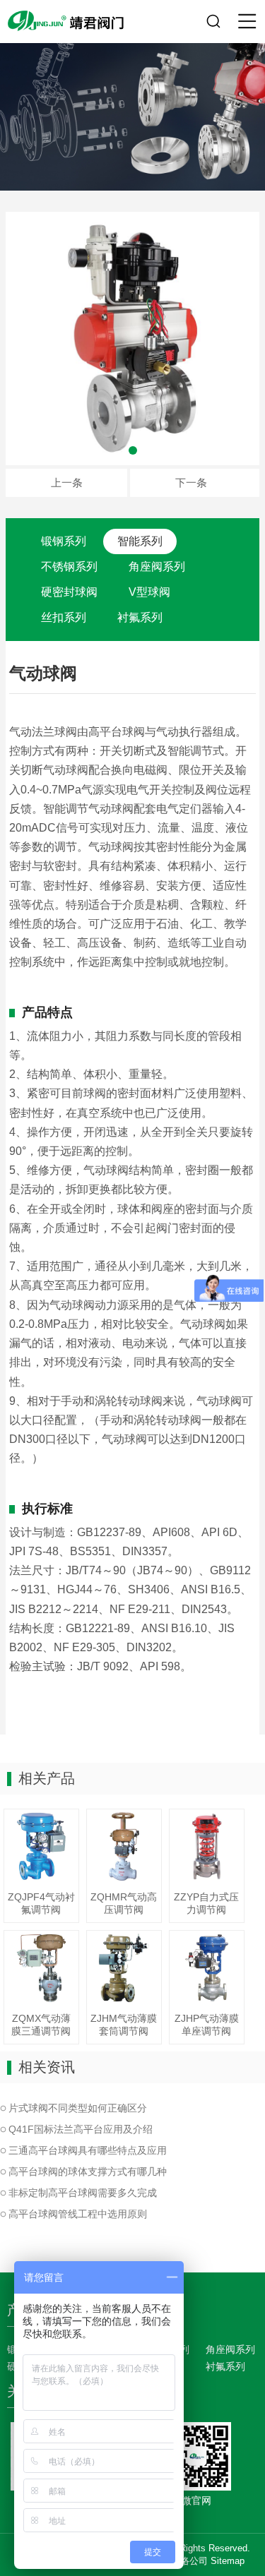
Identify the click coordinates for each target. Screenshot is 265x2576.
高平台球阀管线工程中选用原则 (78, 2214)
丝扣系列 (64, 617)
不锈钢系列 (69, 567)
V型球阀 (149, 592)
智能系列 (140, 541)
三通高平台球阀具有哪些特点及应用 (88, 2150)
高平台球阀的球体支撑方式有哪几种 (88, 2171)
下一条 (191, 483)
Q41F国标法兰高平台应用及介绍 (81, 2129)
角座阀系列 (157, 567)
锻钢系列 (64, 541)
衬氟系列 (140, 617)
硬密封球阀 (69, 592)
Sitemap (228, 2561)
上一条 (67, 483)
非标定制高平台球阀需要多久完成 (83, 2193)
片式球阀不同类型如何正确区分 (78, 2108)
